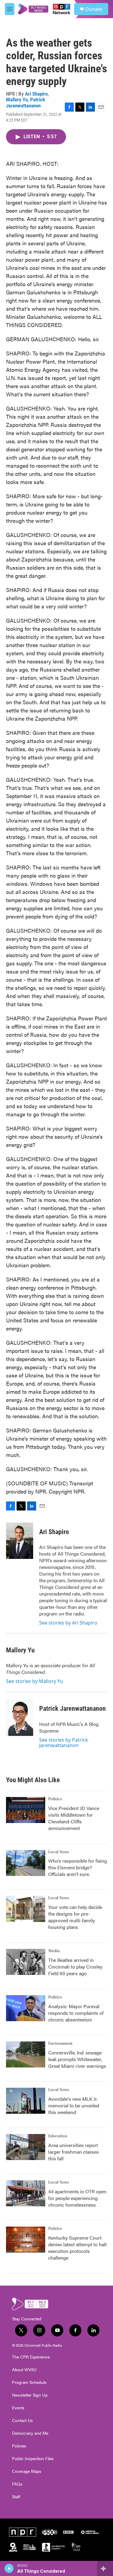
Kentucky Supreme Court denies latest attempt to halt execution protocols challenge (77, 2248)
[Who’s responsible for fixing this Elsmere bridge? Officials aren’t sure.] (26, 1863)
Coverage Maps (27, 2471)
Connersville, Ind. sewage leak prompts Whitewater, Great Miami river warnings (77, 2059)
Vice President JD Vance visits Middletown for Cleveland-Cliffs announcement (74, 1818)
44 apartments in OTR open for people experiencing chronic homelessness (77, 2198)
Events (18, 2408)
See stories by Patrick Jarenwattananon (64, 1743)
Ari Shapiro (36, 94)
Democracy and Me (30, 2433)
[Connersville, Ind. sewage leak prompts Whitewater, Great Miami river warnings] (26, 2054)
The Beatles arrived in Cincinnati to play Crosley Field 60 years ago (75, 1967)
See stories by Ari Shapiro (68, 1623)
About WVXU (24, 2370)
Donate (94, 9)
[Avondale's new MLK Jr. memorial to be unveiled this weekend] (26, 2101)
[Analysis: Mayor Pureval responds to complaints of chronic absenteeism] (26, 2008)
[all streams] (105, 2568)
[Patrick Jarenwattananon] (20, 1718)
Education (58, 2136)
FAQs (17, 2484)
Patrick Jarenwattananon (25, 102)
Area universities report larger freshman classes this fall (74, 2152)
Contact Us (22, 2421)
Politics (55, 1799)
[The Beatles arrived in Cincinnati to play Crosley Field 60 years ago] (26, 1962)
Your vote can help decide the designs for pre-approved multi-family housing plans (75, 1917)
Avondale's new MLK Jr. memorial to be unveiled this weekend (74, 2105)
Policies (19, 2446)
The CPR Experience (31, 2357)
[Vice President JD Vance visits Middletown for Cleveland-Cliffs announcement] (26, 1810)
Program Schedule (29, 2382)
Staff (16, 2497)
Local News (59, 1852)
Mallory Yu (17, 100)
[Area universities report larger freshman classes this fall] (26, 2147)
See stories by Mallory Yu (35, 1681)
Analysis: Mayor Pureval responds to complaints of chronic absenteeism (76, 2013)
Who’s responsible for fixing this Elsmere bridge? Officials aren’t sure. (78, 1867)
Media (54, 1951)
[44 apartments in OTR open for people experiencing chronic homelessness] (26, 2193)
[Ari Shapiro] (20, 1541)
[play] (9, 2568)
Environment (60, 2044)
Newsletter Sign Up (30, 2395)
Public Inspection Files (33, 2459)
